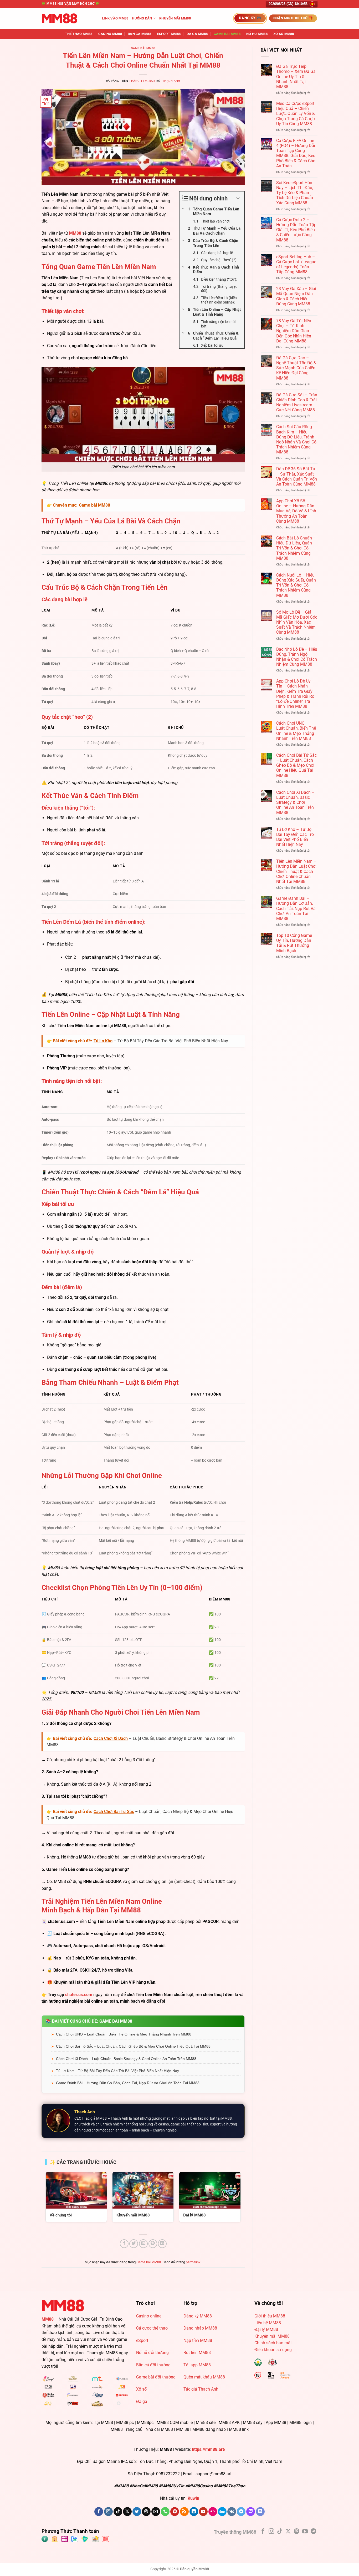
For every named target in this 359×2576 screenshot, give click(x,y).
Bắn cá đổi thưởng (153, 2365)
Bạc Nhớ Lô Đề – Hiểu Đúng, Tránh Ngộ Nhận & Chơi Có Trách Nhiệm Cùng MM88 (297, 657)
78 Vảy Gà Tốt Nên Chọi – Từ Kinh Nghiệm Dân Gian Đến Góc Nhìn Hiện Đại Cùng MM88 (294, 331)
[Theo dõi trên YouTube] (203, 2512)
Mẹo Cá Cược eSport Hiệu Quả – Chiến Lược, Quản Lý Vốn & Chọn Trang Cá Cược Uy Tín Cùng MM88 (296, 114)
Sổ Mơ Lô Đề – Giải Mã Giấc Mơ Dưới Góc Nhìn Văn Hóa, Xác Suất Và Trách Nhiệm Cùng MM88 (297, 622)
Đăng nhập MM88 (200, 2328)
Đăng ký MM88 (198, 2316)
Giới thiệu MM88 (270, 2316)
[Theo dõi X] (127, 2512)
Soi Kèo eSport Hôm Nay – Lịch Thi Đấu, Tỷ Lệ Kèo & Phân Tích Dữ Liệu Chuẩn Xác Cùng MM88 (295, 193)
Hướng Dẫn (142, 18)
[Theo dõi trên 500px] (222, 2512)
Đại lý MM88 (266, 2329)
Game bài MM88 (143, 48)
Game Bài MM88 (227, 34)
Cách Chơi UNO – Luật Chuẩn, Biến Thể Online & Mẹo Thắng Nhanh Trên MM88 (124, 2034)
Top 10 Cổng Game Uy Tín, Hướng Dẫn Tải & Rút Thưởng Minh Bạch (294, 943)
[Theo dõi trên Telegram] (241, 2512)
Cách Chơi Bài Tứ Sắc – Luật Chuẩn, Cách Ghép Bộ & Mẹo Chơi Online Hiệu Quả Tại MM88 (133, 2046)
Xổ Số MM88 (284, 34)
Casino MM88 (110, 34)
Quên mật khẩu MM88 (204, 2377)
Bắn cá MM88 (139, 34)
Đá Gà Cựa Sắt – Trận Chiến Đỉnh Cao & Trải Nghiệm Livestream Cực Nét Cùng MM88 (297, 403)
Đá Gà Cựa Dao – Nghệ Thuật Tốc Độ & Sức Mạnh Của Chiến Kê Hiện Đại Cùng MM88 (296, 368)
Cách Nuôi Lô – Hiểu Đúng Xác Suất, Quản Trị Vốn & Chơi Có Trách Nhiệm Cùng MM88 (296, 585)
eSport (142, 2340)
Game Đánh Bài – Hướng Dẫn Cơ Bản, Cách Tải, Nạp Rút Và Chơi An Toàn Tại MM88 (128, 2083)
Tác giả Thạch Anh (201, 2389)
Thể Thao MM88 (79, 34)
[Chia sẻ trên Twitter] (134, 2244)
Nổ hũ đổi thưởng (152, 2353)
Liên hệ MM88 (268, 2323)
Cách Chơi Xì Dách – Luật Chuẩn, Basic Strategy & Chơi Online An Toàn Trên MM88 (126, 2059)
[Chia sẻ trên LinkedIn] (162, 2244)
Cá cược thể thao (152, 2328)
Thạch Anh (171, 81)
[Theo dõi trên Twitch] (251, 2512)
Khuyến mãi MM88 (175, 18)
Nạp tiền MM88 (198, 2340)
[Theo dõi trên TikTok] (118, 2512)
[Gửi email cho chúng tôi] (156, 2512)
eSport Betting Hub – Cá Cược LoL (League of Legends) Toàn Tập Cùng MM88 (296, 264)
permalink (193, 2262)
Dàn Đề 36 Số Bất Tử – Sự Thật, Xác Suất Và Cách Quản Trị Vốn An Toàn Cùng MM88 (297, 476)
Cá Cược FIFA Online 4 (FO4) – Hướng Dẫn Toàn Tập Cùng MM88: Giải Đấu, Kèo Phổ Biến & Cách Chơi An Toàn (296, 153)
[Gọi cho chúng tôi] (165, 2512)
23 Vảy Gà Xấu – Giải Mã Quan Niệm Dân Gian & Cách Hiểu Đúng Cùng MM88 (296, 296)
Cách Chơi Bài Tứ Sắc (114, 1812)
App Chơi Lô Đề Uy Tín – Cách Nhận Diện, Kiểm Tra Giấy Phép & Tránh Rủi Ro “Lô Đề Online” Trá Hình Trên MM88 (295, 694)
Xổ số (141, 2389)
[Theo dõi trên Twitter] (137, 2512)
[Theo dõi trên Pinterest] (175, 2512)
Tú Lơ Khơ (103, 1041)
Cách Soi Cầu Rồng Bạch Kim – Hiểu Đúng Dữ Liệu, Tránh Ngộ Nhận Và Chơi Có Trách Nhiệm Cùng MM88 (296, 439)
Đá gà (142, 2401)
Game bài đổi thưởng (156, 2377)
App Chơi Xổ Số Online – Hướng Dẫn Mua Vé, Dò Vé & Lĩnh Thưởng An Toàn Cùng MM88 (296, 511)
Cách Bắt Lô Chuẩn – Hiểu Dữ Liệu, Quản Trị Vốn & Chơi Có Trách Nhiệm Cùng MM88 (296, 548)
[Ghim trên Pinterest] (153, 2244)
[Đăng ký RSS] (184, 2512)
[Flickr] (213, 2512)
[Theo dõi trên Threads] (146, 2512)
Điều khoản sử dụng (273, 2350)
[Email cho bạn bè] (143, 2244)
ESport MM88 (169, 34)
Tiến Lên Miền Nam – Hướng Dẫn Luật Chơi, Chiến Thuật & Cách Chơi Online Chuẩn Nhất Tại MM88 (297, 871)
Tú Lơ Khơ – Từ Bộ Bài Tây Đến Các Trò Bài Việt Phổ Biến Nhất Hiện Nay (117, 2071)
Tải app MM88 (197, 2365)
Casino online (149, 2316)
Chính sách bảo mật (273, 2343)
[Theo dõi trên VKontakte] (232, 2512)
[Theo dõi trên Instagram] (108, 2512)
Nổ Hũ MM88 (257, 34)
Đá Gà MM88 (197, 34)
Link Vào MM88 (115, 18)
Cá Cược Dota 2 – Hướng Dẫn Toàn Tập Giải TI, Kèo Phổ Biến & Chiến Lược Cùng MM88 (296, 230)
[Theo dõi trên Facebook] (99, 2512)
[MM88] (68, 18)
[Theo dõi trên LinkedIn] (194, 2512)
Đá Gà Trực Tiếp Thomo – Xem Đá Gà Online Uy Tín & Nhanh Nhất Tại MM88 (296, 77)
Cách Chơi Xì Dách (111, 1738)
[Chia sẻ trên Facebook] (124, 2244)
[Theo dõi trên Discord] (260, 2512)
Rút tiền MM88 (197, 2353)
